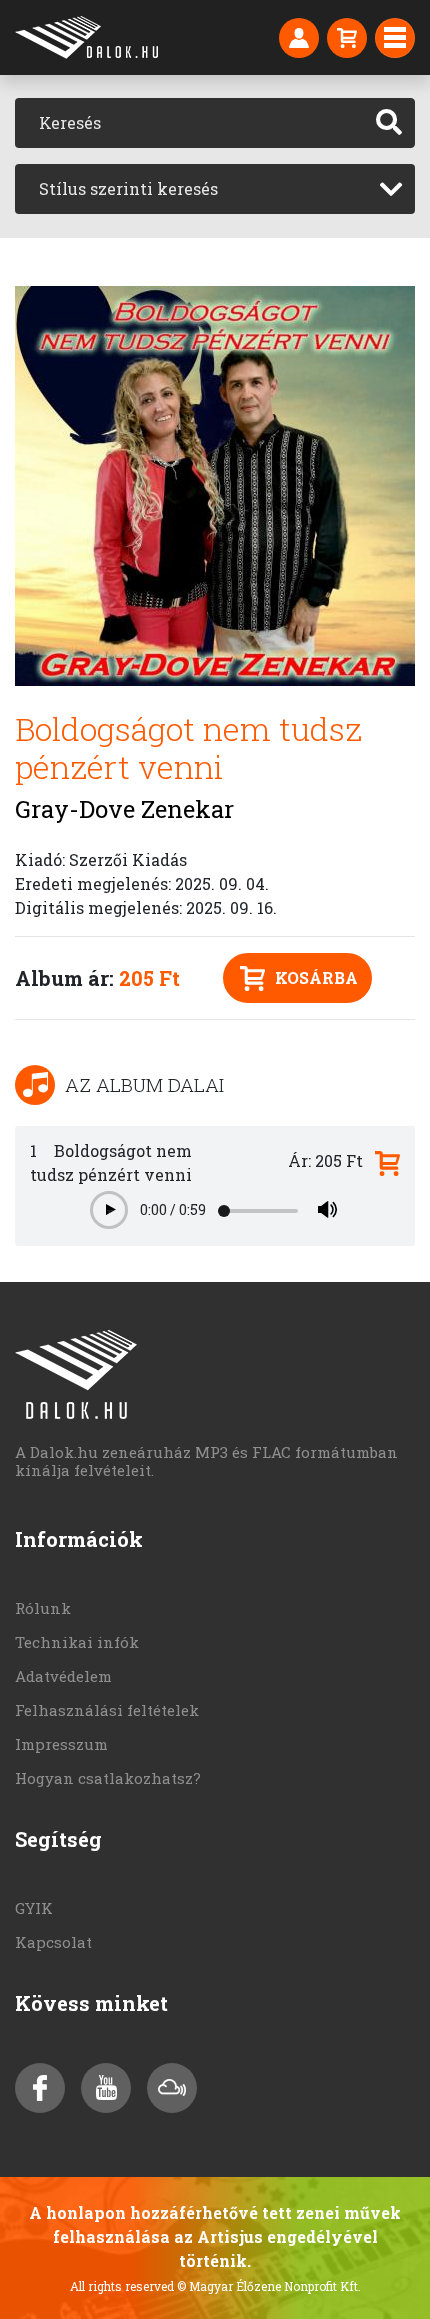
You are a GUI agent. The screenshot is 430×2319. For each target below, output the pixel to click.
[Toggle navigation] (395, 38)
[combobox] (215, 189)
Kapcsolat (53, 1942)
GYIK (34, 1908)
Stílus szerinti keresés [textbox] (128, 188)
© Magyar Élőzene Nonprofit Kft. (269, 2286)
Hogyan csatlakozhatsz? (108, 1778)
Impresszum (61, 1744)
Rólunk (43, 1608)
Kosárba (316, 977)
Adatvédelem (63, 1676)
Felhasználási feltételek (107, 1710)
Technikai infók (77, 1642)
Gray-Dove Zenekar (124, 809)
